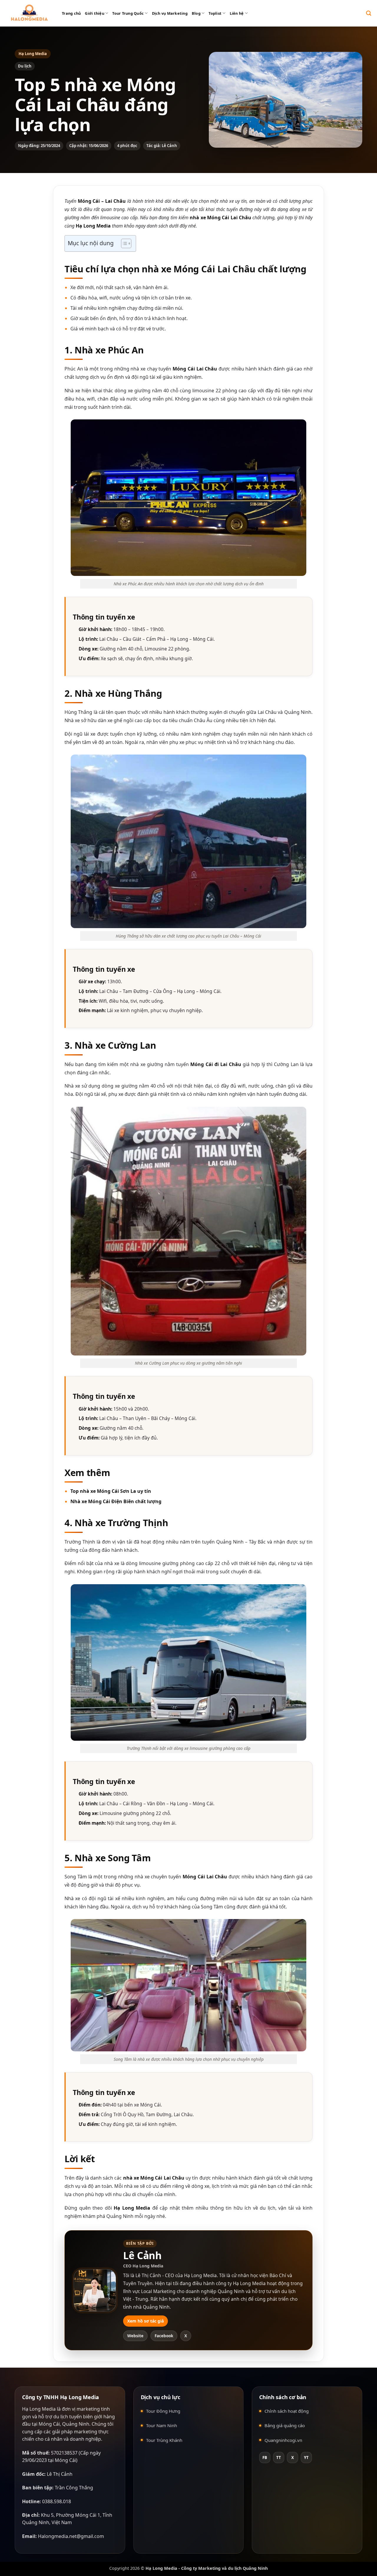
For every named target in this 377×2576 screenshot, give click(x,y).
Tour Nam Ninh (162, 2425)
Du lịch (25, 66)
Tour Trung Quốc (128, 13)
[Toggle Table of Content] (123, 243)
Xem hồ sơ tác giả (145, 2321)
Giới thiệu (95, 13)
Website (135, 2336)
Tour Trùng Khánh (164, 2440)
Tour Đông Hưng (163, 2411)
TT (279, 2458)
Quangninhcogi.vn (283, 2440)
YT (306, 2458)
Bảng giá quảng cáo (285, 2425)
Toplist (215, 13)
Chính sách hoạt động (287, 2411)
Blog (196, 13)
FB (265, 2458)
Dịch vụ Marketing (170, 13)
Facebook (164, 2336)
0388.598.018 (57, 2501)
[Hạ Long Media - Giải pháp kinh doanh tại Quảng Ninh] (29, 13)
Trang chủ (71, 13)
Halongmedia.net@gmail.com (71, 2536)
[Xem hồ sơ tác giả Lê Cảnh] (95, 2290)
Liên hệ (237, 13)
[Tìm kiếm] (369, 13)
